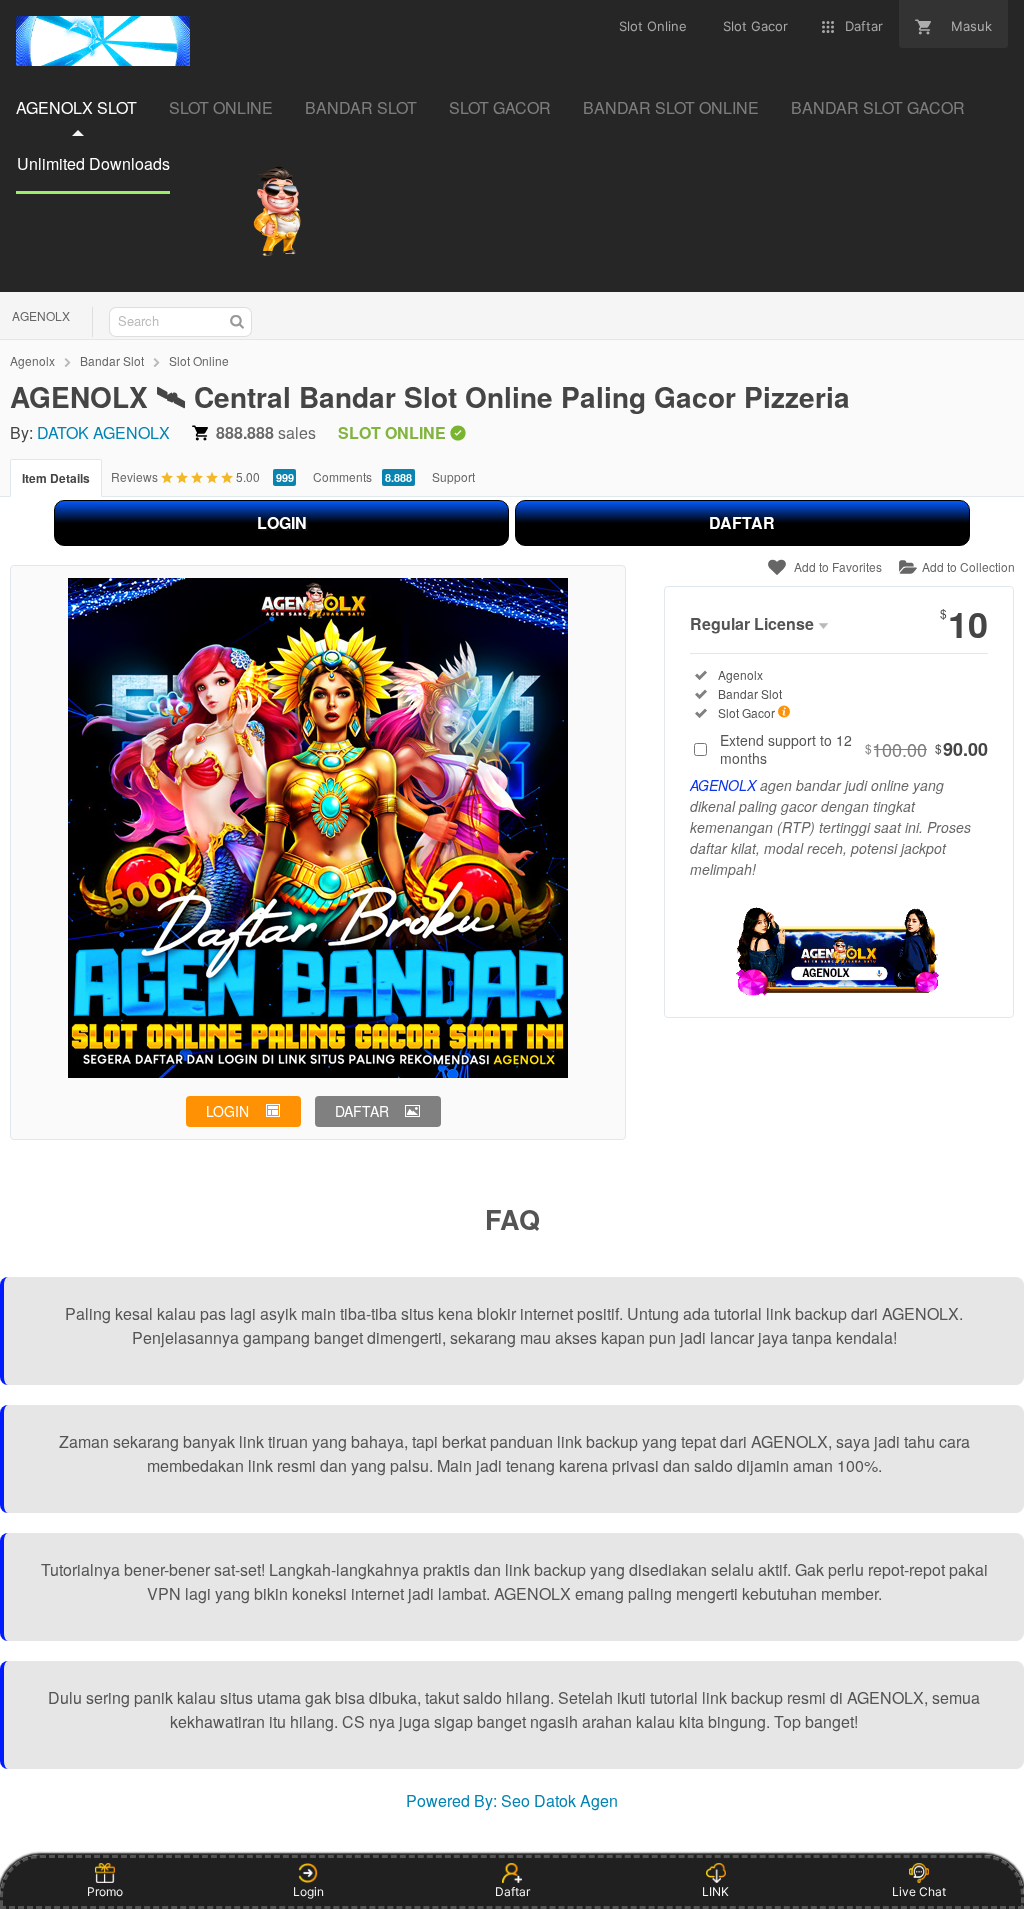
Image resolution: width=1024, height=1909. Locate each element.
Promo (105, 1891)
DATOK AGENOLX (103, 432)
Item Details (56, 478)
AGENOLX (41, 315)
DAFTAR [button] (362, 1111)
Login (308, 1891)
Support (453, 476)
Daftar (512, 1891)
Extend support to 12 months (854, 749)
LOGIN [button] (227, 1111)
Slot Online (199, 360)
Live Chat (919, 1891)
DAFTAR (742, 522)
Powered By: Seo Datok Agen (512, 1800)
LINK (715, 1891)
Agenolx (32, 360)
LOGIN (282, 522)
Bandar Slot (112, 360)
